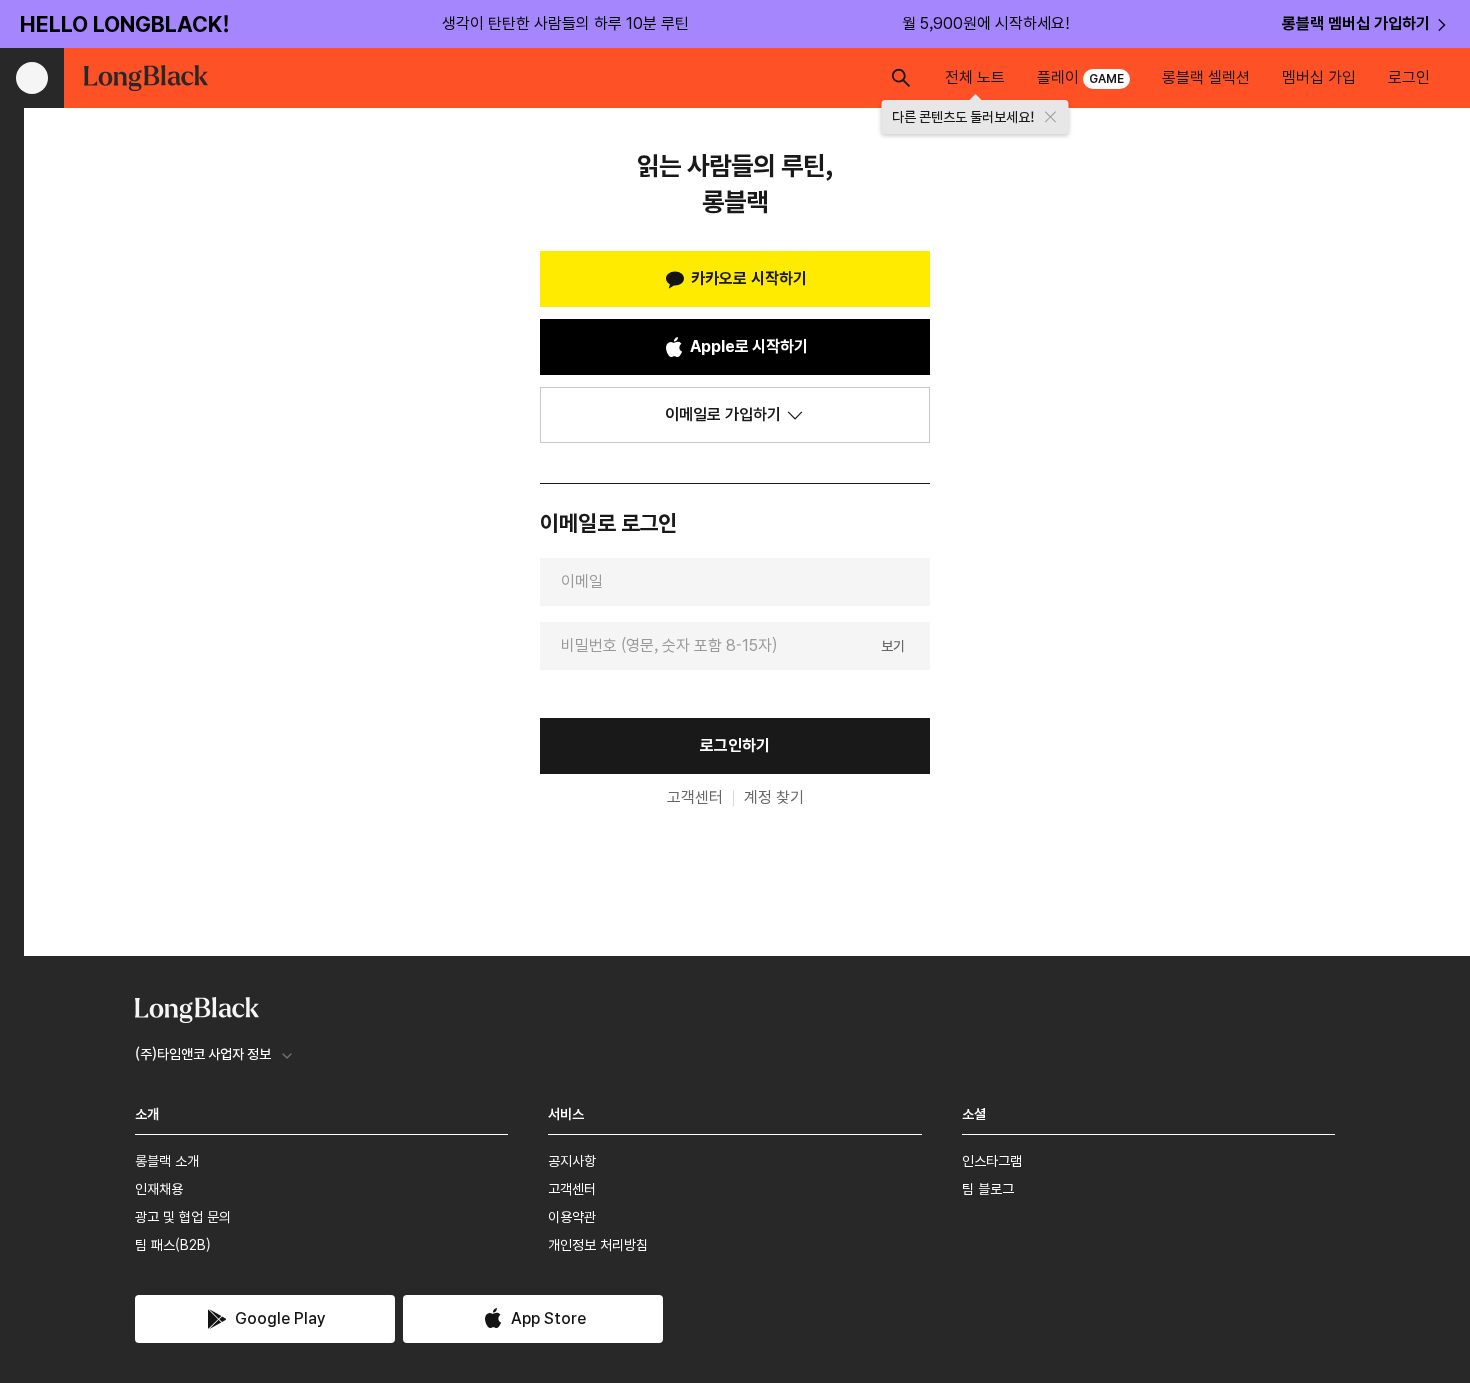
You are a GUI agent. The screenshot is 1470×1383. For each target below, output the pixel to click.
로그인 (1409, 77)
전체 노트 (975, 77)
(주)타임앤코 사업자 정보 (203, 1054)
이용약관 (572, 1217)
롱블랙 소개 (167, 1161)
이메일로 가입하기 (723, 414)
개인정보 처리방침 (598, 1245)
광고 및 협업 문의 (183, 1217)
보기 (893, 645)
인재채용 (159, 1189)
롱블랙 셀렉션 (1206, 77)
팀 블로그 (988, 1189)
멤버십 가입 (1319, 77)
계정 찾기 (774, 798)
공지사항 (572, 1161)
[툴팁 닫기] (1051, 117)
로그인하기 (735, 745)
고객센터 (695, 798)
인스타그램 (992, 1161)
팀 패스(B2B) (173, 1245)
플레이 (1080, 77)
